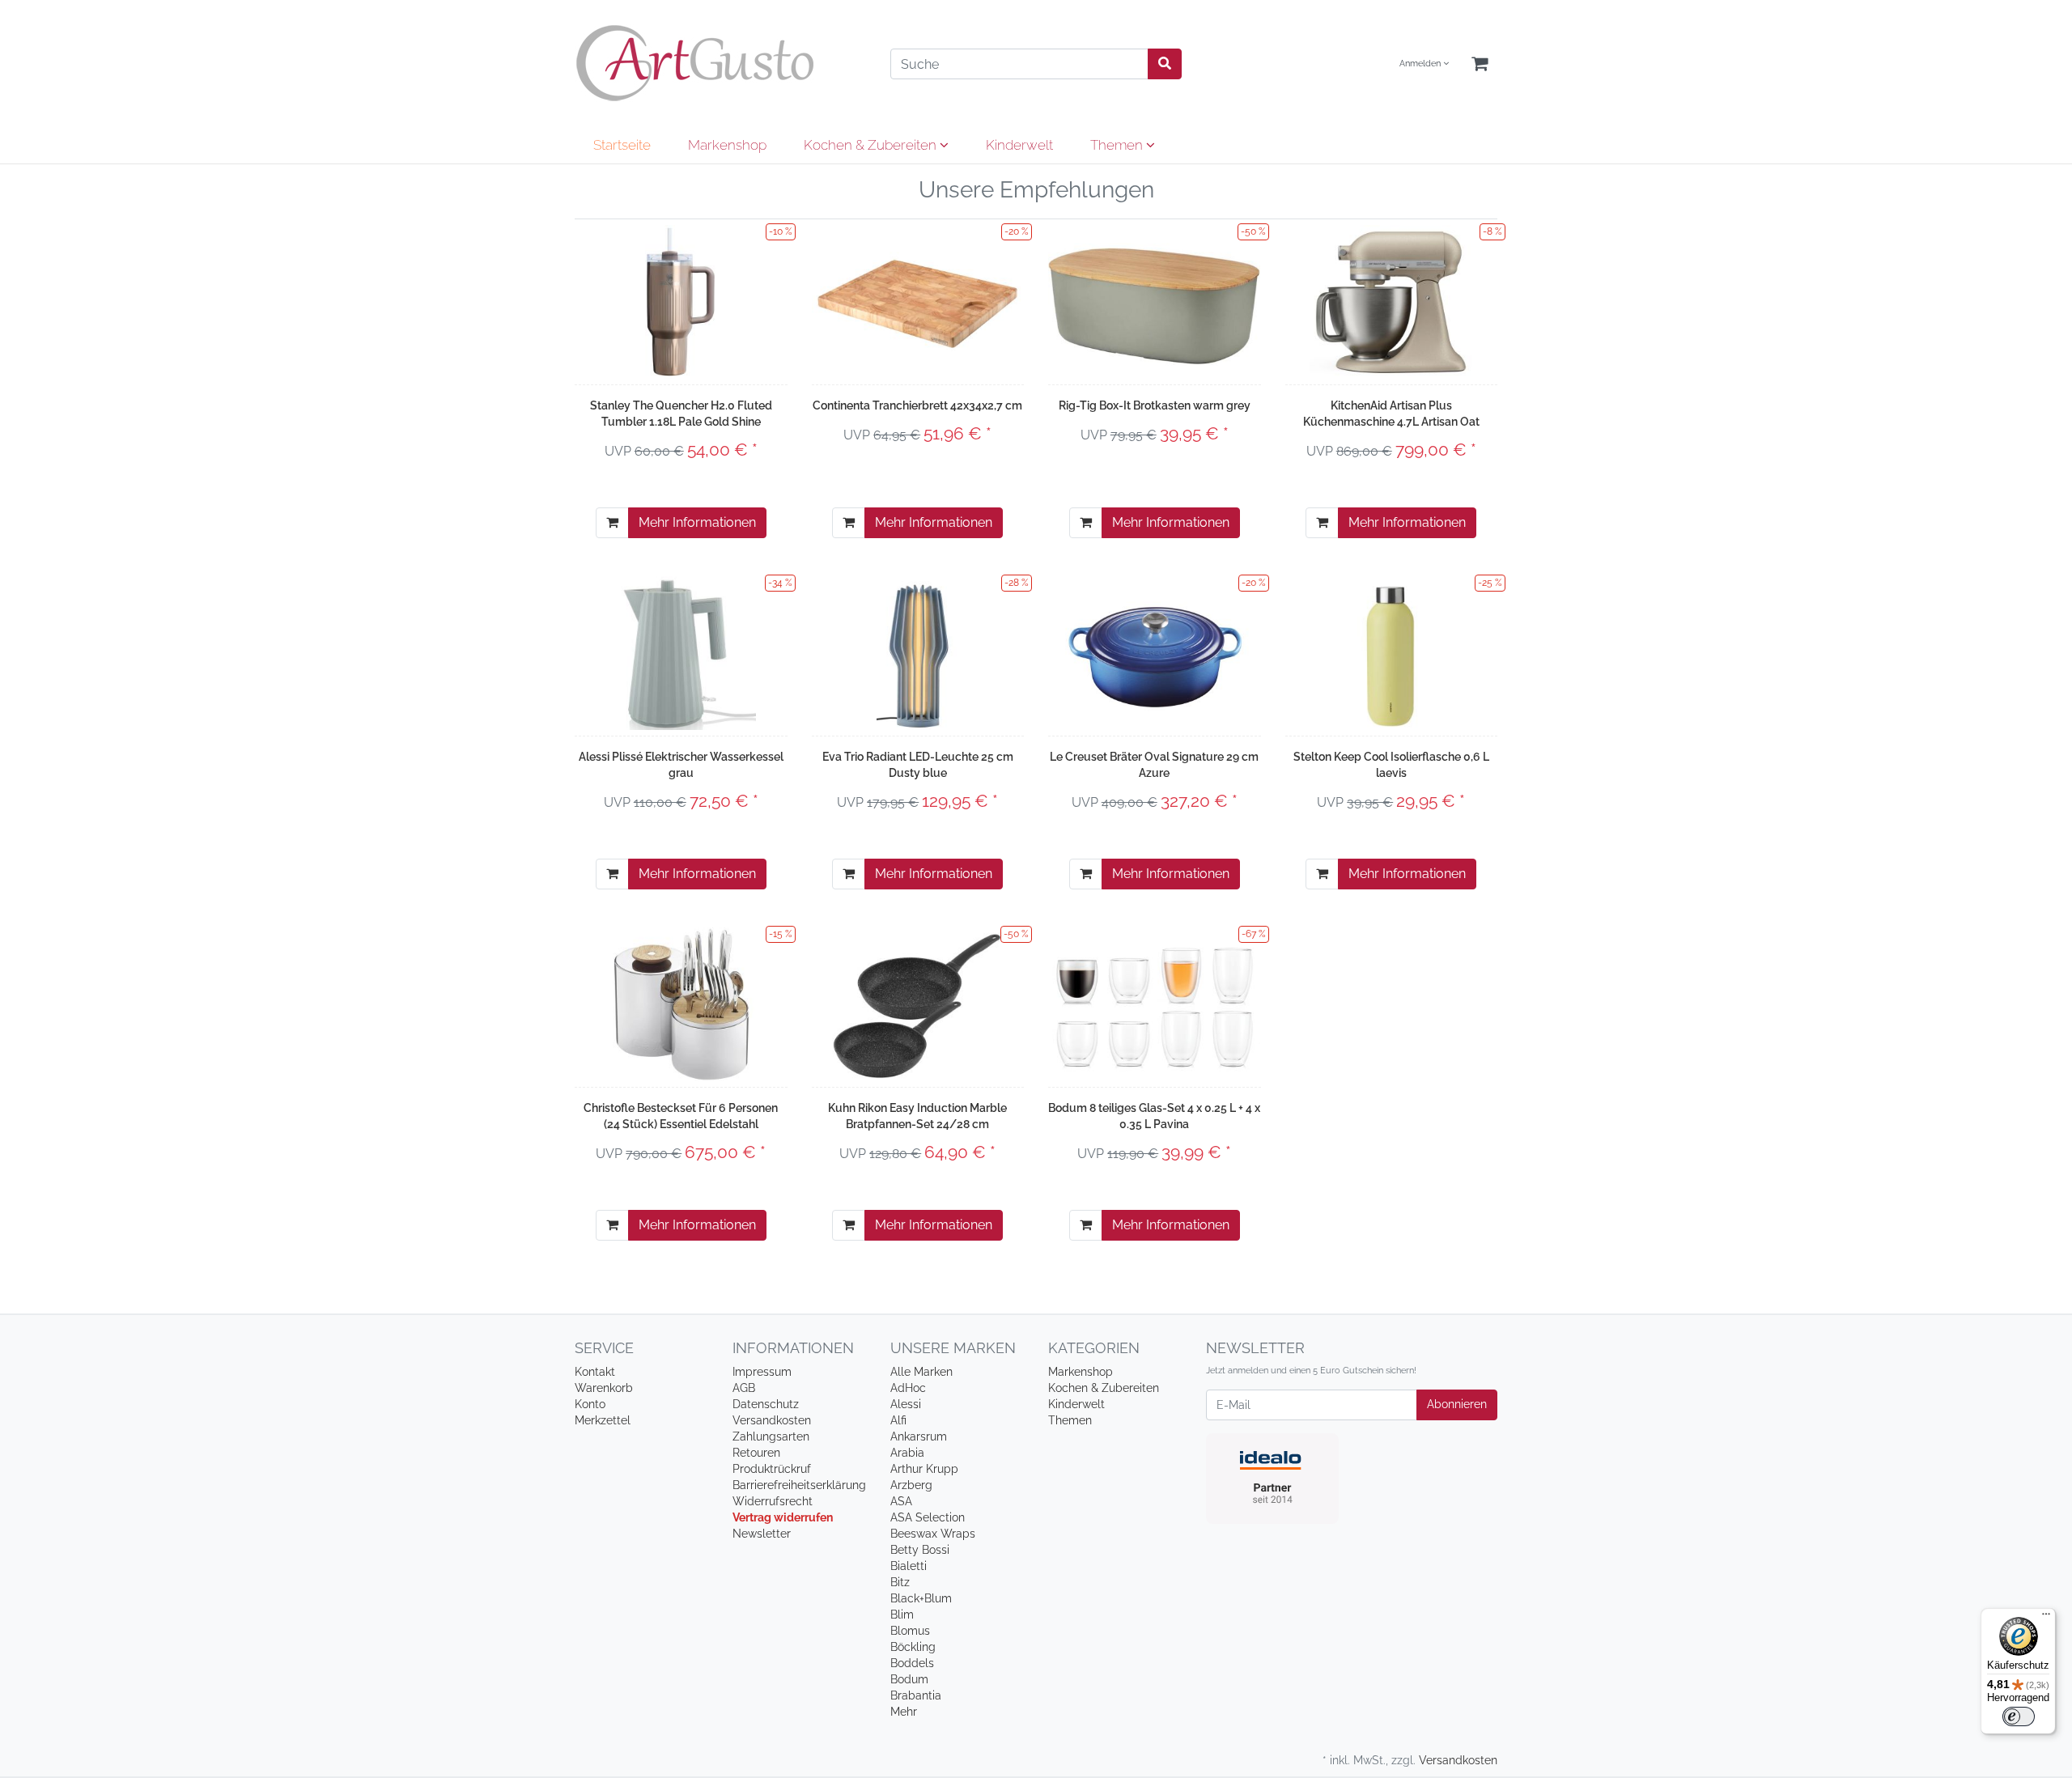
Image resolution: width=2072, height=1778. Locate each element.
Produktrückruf (772, 1469)
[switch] (2019, 1716)
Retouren (756, 1453)
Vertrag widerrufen (783, 1517)
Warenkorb (604, 1388)
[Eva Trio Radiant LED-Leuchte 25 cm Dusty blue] (917, 653)
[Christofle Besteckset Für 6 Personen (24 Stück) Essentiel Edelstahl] (681, 1004)
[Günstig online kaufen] (720, 63)
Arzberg (911, 1485)
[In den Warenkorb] (612, 523)
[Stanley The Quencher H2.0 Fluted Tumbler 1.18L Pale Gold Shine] (681, 302)
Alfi (898, 1420)
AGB (744, 1388)
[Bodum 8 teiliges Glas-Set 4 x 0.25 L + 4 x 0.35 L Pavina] (1155, 1004)
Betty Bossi (920, 1550)
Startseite (622, 145)
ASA (901, 1501)
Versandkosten (772, 1420)
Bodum (909, 1679)
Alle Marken (921, 1372)
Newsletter (762, 1534)
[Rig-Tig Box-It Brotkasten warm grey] (1155, 301)
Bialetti (909, 1566)
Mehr (904, 1712)
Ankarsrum (919, 1436)
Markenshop (727, 145)
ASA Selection (928, 1517)
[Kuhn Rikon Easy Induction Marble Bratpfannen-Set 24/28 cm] (917, 1004)
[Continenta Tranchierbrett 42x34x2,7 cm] (918, 301)
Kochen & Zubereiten (872, 145)
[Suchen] (1165, 64)
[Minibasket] (1480, 64)
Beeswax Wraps (933, 1534)
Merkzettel (603, 1420)
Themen (1118, 145)
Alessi (906, 1404)
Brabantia (916, 1695)
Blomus (910, 1631)
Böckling (913, 1647)
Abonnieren (1457, 1404)
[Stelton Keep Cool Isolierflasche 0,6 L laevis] (1391, 653)
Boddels (912, 1663)
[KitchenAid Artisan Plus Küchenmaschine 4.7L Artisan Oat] (1391, 302)
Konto (590, 1404)
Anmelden (1421, 64)
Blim (902, 1615)
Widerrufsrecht (773, 1501)
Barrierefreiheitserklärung (799, 1485)
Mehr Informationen (697, 522)
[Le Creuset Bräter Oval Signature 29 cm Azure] (1155, 653)
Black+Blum (921, 1598)
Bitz (900, 1582)
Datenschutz (766, 1404)
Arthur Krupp (924, 1469)
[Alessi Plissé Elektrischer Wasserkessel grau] (681, 653)
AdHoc (908, 1388)
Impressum (762, 1372)
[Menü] (2046, 1618)
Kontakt (595, 1372)
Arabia (907, 1453)
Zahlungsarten (771, 1436)
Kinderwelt (1019, 145)
